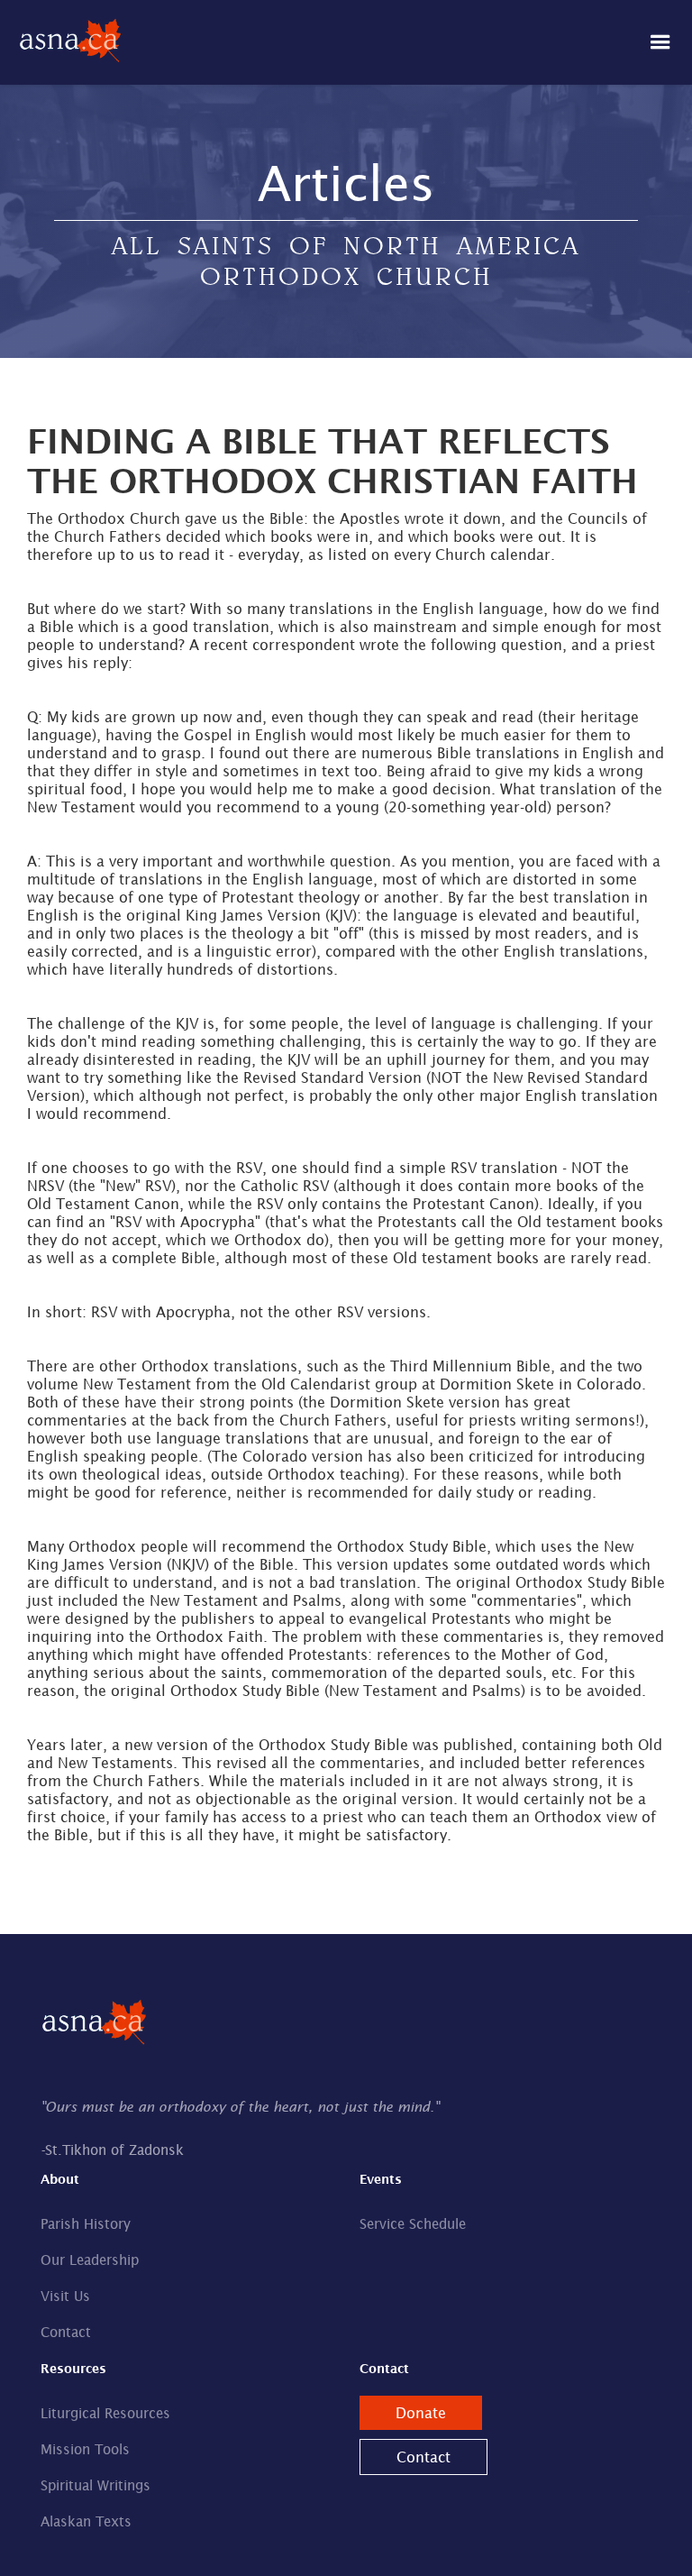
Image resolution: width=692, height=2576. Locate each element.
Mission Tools (85, 2449)
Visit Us (65, 2296)
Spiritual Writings (96, 2485)
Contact (66, 2332)
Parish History (86, 2224)
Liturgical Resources (105, 2413)
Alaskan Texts (86, 2521)
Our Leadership (90, 2260)
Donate (421, 2413)
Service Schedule (413, 2224)
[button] (660, 42)
